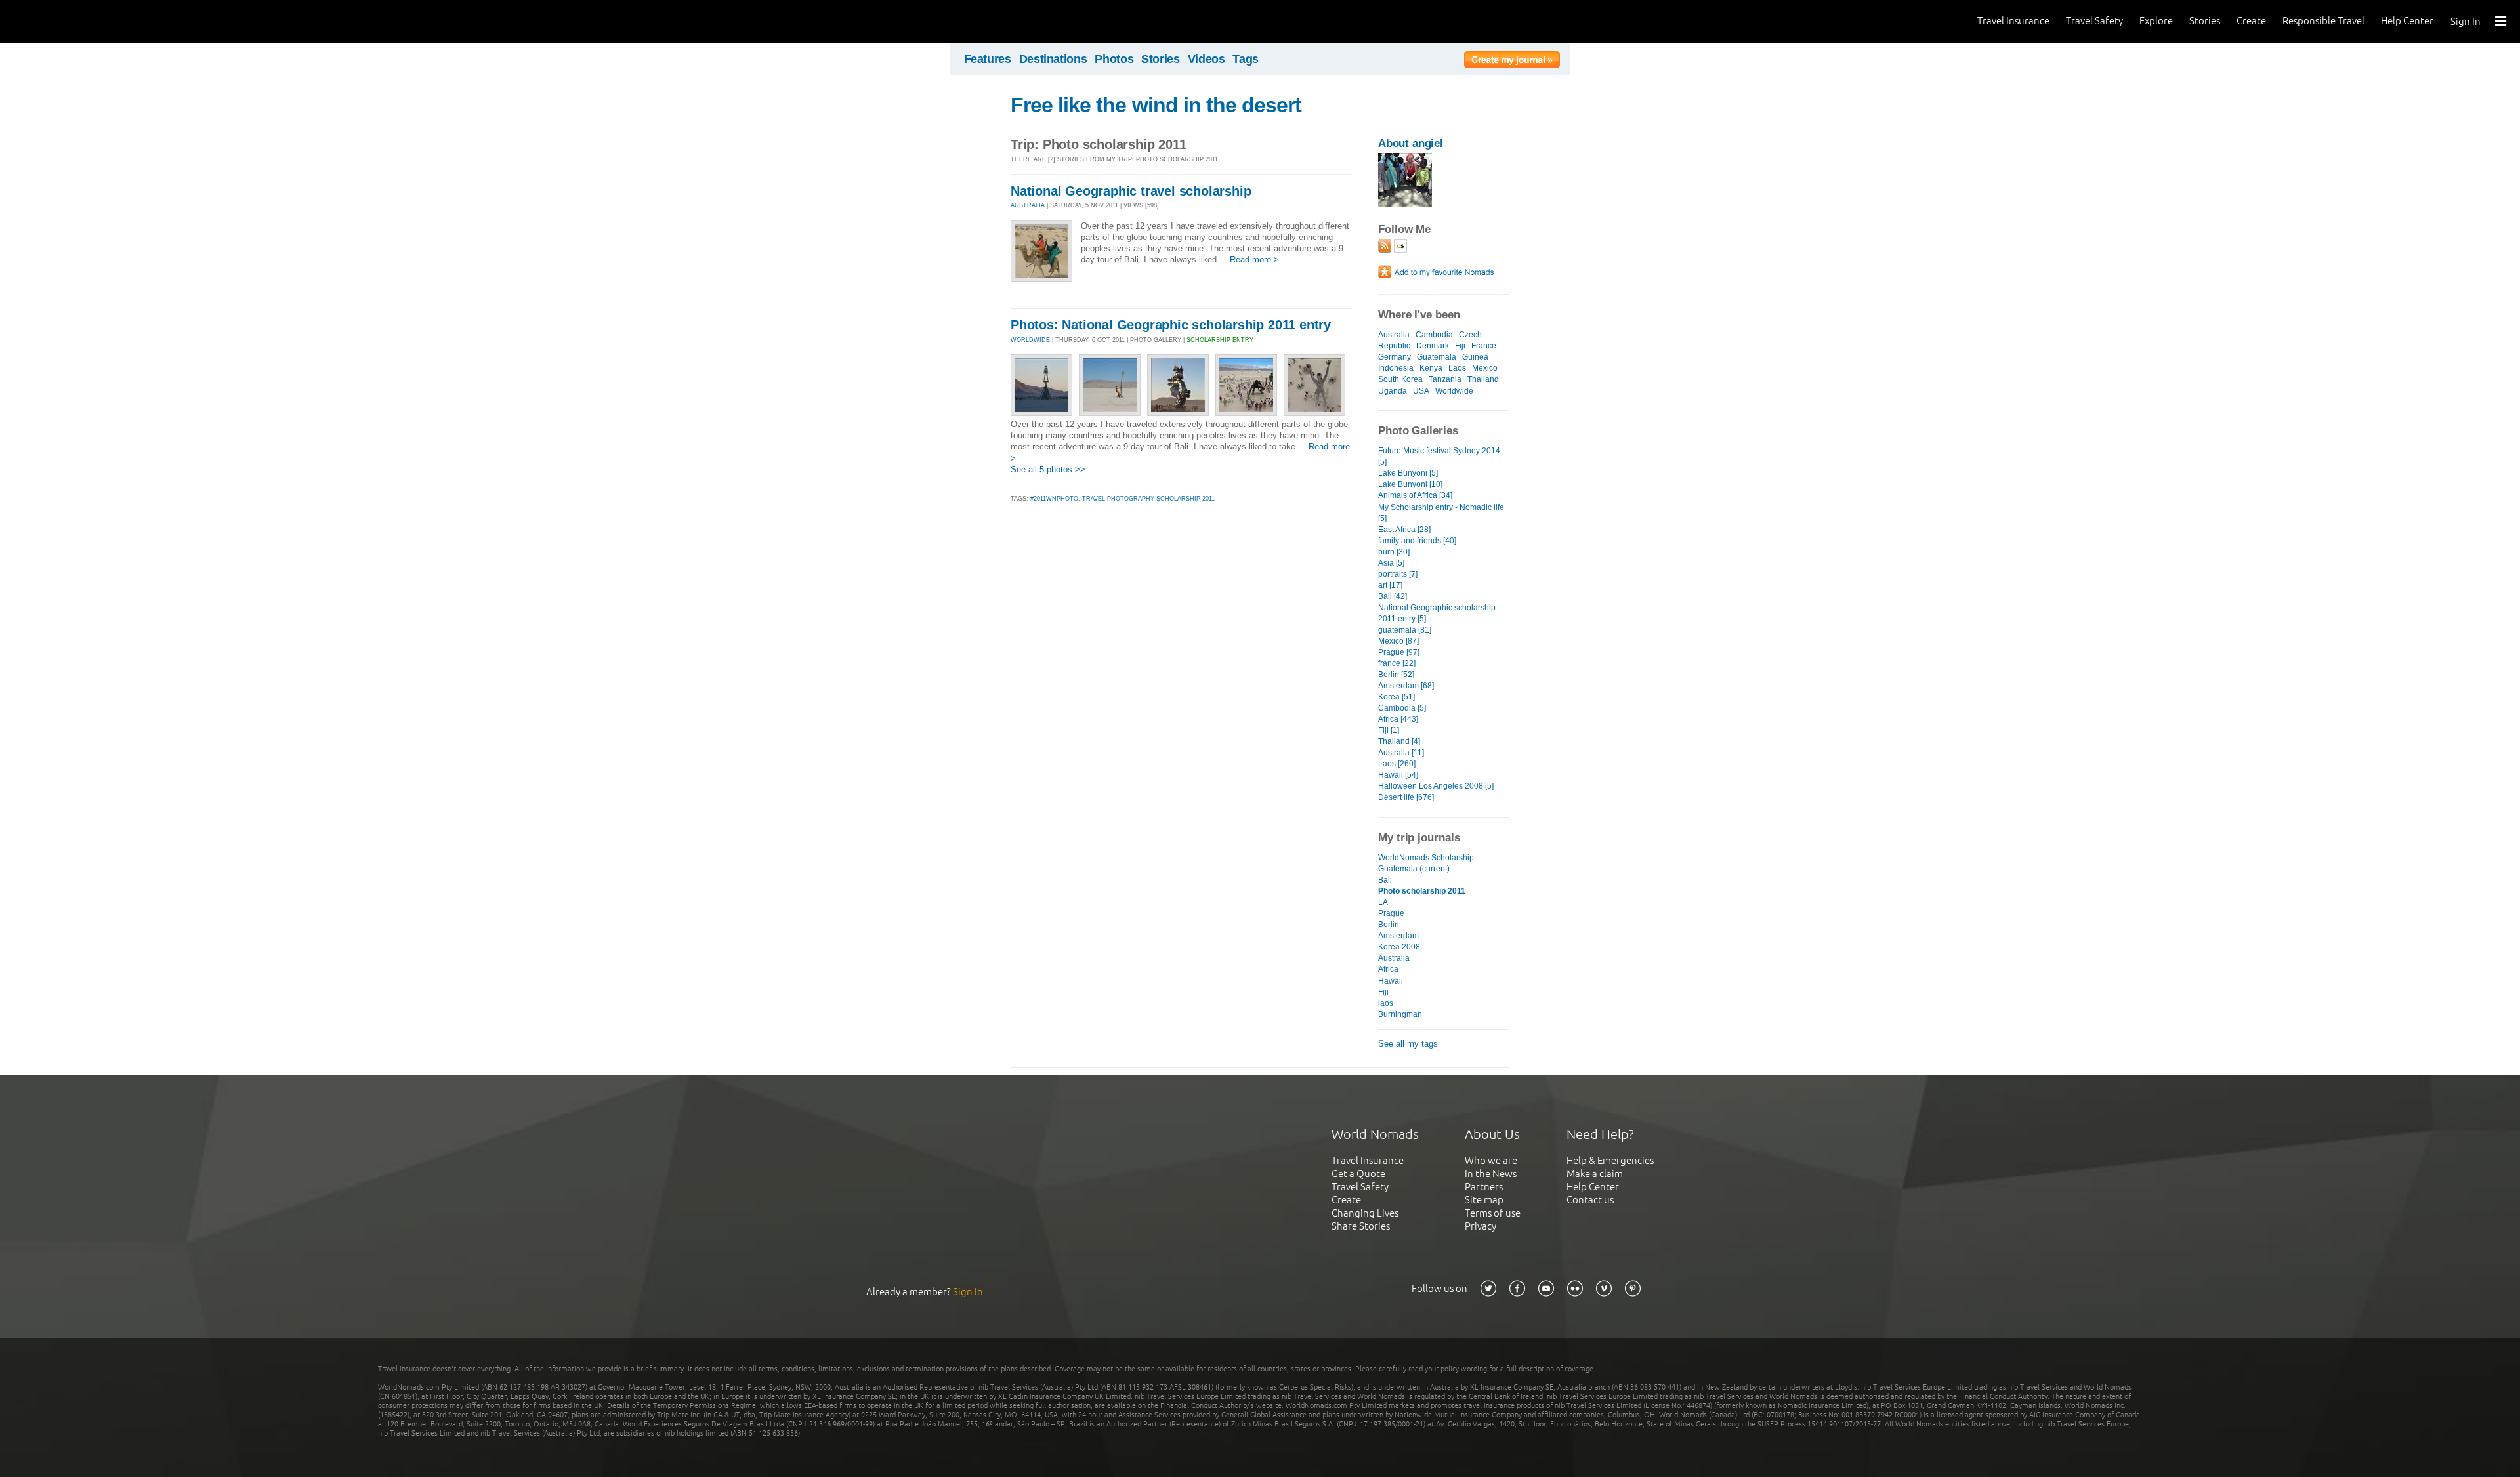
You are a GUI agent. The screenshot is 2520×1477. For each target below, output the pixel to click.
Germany (1395, 357)
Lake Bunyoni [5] (1408, 473)
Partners (1484, 1187)
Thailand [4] (1399, 741)
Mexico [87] (1398, 641)
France (1484, 346)
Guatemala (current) (1414, 869)
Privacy (1480, 1226)
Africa (1388, 969)
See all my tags (1408, 1044)
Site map (1484, 1200)
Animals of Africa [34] (1415, 495)
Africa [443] (1398, 719)
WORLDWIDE (1030, 340)
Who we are (1491, 1160)
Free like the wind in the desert (1156, 105)
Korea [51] (1396, 697)
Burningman (1400, 1014)
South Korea (1400, 379)
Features (988, 59)
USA (1421, 391)
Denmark (1433, 346)
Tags (1246, 59)
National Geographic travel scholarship (1131, 191)
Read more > (1254, 260)
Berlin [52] (1396, 675)
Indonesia (1396, 368)
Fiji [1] (1389, 730)
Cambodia (1434, 335)
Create (2251, 21)
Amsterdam (1398, 936)
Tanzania (1445, 379)
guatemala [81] (1405, 630)
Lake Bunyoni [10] (1410, 484)
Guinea (1475, 357)
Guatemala (1437, 357)
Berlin (1389, 925)
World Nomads (69, 21)
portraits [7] (1398, 574)
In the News (1491, 1174)
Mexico (1485, 368)
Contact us (1590, 1200)
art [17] (1390, 585)
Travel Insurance (2013, 21)
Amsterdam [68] (1406, 686)
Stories (2205, 21)
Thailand (1483, 379)
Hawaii (1391, 981)
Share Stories (1361, 1226)
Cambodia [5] (1402, 708)
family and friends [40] (1417, 541)
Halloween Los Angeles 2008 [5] (1436, 786)
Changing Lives (1365, 1213)
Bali (1385, 880)
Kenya (1431, 368)
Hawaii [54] (1398, 775)
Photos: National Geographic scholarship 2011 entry (1171, 325)
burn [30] (1394, 552)
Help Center (2407, 21)
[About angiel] (1405, 204)
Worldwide (1454, 391)
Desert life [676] (1406, 797)
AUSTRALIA (1028, 205)
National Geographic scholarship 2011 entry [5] (1437, 613)
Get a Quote (1358, 1174)
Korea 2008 (1399, 947)
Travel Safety (2094, 21)
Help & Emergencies (1610, 1160)
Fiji (1460, 346)
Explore (2156, 21)
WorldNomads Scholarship (1426, 858)
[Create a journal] (1512, 62)
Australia (1394, 335)
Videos (1207, 59)
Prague (1391, 913)
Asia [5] (1391, 563)
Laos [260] (1397, 764)
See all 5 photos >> (1048, 469)
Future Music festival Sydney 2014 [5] (1439, 456)
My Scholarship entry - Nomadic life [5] (1441, 513)
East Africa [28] (1404, 530)
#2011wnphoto (1054, 499)
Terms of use (1493, 1213)
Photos (1114, 59)
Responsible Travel (2323, 21)
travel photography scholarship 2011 (1148, 499)
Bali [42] (1393, 596)
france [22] (1397, 663)
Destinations (1053, 59)
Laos (1457, 368)
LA (1383, 902)
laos (1386, 1003)
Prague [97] (1399, 652)
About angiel (1411, 143)
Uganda (1393, 391)
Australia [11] (1401, 753)
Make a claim (1595, 1174)
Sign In (2466, 21)
